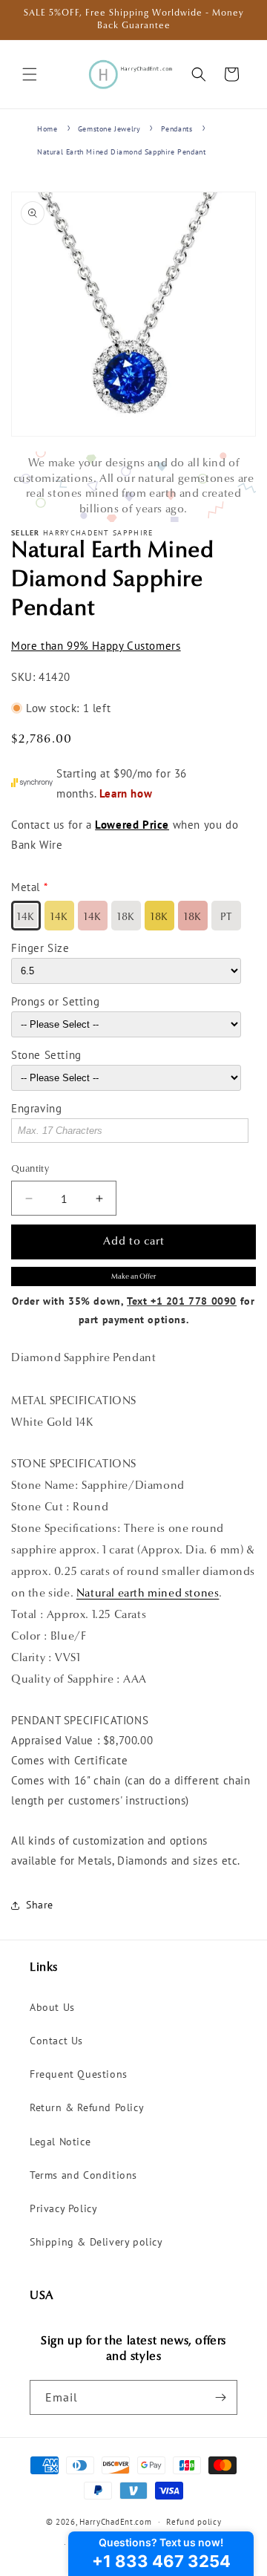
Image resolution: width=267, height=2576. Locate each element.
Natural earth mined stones (148, 1594)
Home (47, 129)
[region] (133, 487)
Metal (26, 887)
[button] (30, 74)
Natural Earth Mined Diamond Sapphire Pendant (121, 152)
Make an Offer (133, 1277)
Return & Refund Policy (87, 2107)
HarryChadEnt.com (115, 2522)
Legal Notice (60, 2142)
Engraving (36, 1108)
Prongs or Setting (55, 1001)
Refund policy (194, 2522)
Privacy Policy (63, 2208)
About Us (52, 2007)
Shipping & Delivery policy (96, 2242)
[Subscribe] (220, 2397)
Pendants (177, 129)
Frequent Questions (79, 2074)
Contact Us (56, 2041)
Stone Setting (46, 1055)
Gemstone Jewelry (109, 129)
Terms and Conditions (83, 2175)
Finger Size (40, 948)
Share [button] (40, 1905)
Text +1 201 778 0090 (182, 1301)
